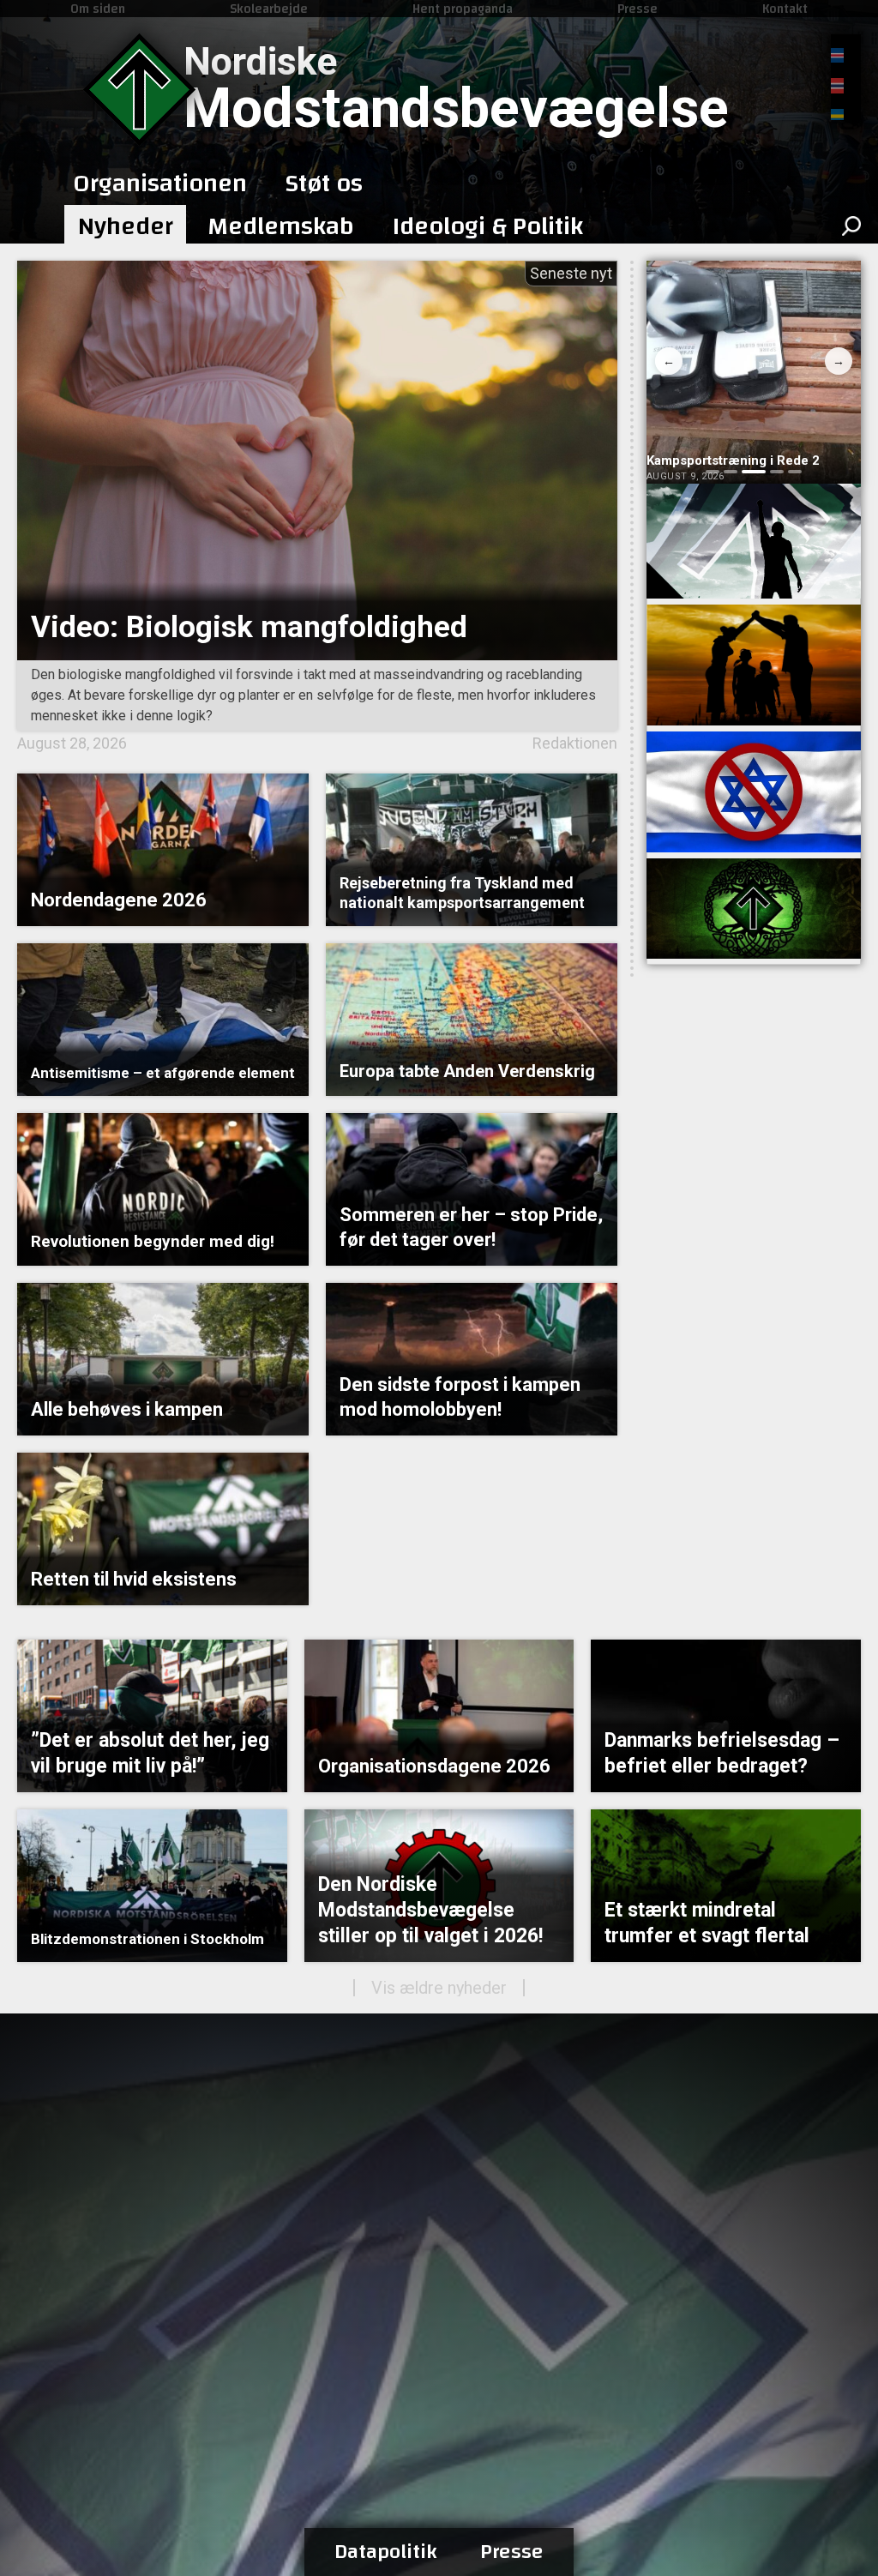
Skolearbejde (269, 9)
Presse (637, 9)
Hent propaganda (463, 9)
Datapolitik (386, 2552)
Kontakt (785, 9)
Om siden (98, 9)
